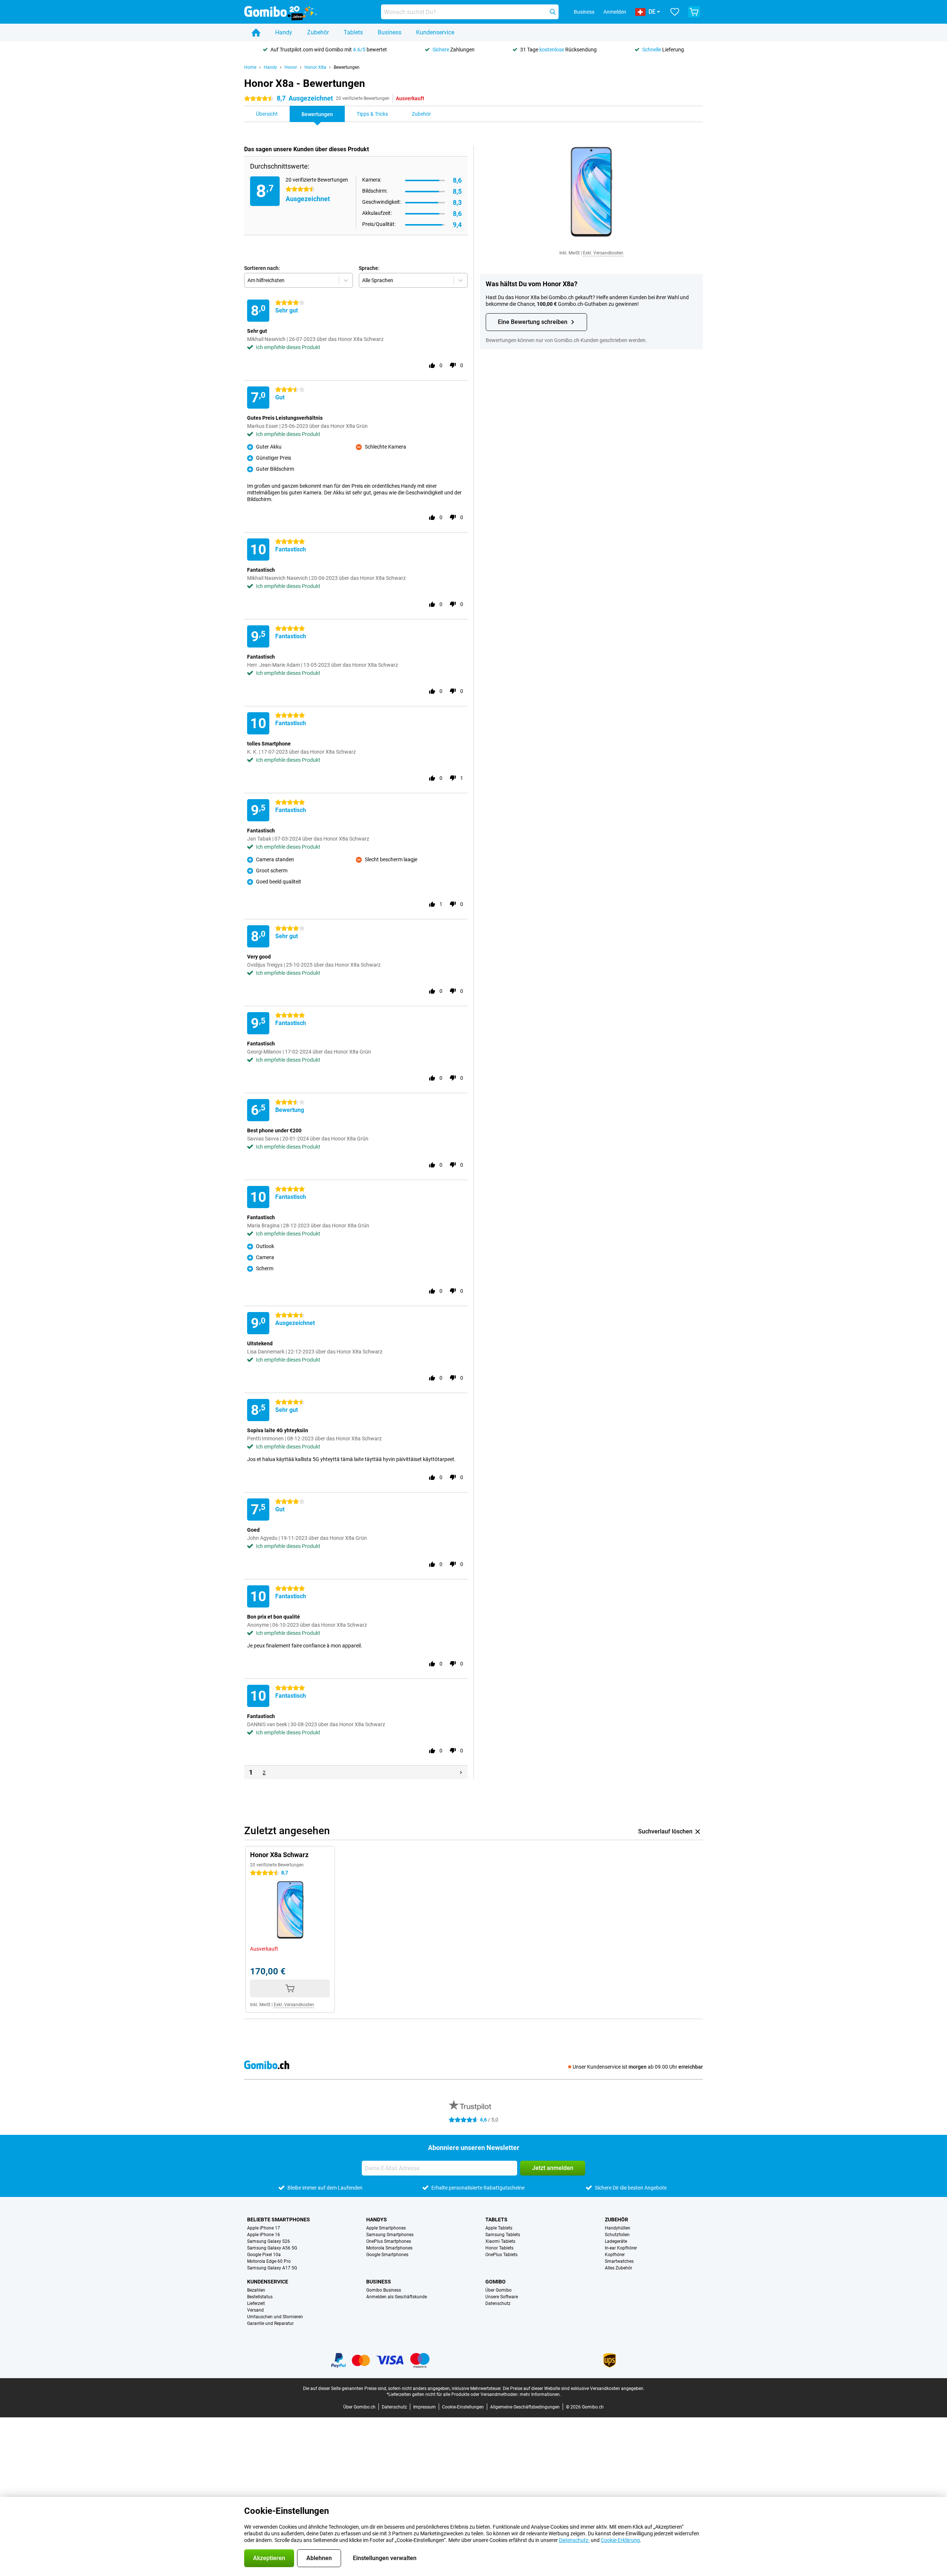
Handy (284, 32)
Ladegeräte (616, 2241)
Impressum (424, 2407)
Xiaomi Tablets (500, 2241)
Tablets (353, 32)
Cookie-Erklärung (620, 2540)
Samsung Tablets (503, 2235)
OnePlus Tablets (501, 2255)
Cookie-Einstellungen (463, 2407)
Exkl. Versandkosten (603, 253)
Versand (255, 2310)
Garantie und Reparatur (270, 2323)
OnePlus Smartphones (389, 2241)
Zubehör (318, 32)
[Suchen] (553, 12)
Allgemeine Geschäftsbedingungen (525, 2407)
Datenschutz (498, 2303)
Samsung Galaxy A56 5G (272, 2248)
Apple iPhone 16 (264, 2235)
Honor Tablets (499, 2248)
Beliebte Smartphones (279, 2220)
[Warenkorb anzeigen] (694, 12)
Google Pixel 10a (264, 2255)
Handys (377, 2220)
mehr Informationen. (540, 2394)
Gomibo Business (384, 2290)
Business (390, 32)
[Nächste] (461, 1772)
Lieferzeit (256, 2303)
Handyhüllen (618, 2228)
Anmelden (615, 12)
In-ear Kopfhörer (621, 2248)
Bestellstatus (260, 2297)
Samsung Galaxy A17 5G (272, 2268)
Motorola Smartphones (389, 2248)
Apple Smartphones (386, 2228)
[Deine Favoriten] (675, 12)
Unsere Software (502, 2297)
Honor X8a (315, 67)
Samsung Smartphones (390, 2235)
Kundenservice (435, 32)
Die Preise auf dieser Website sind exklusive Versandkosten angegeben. (574, 2389)
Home (250, 67)
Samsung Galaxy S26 (269, 2241)
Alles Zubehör (619, 2268)
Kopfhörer (615, 2255)
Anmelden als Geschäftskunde (397, 2297)
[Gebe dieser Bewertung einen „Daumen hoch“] (432, 365)
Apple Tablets (499, 2228)
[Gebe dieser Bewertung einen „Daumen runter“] (453, 365)
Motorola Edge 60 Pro (269, 2261)
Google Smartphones (387, 2255)
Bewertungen (347, 67)
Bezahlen (256, 2290)
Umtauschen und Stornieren (275, 2317)
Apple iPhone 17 (264, 2228)
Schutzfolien (617, 2235)
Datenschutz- (574, 2540)
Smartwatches (619, 2261)
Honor (291, 67)
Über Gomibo (498, 2290)
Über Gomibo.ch (359, 2407)
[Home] (256, 33)
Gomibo (496, 2282)
